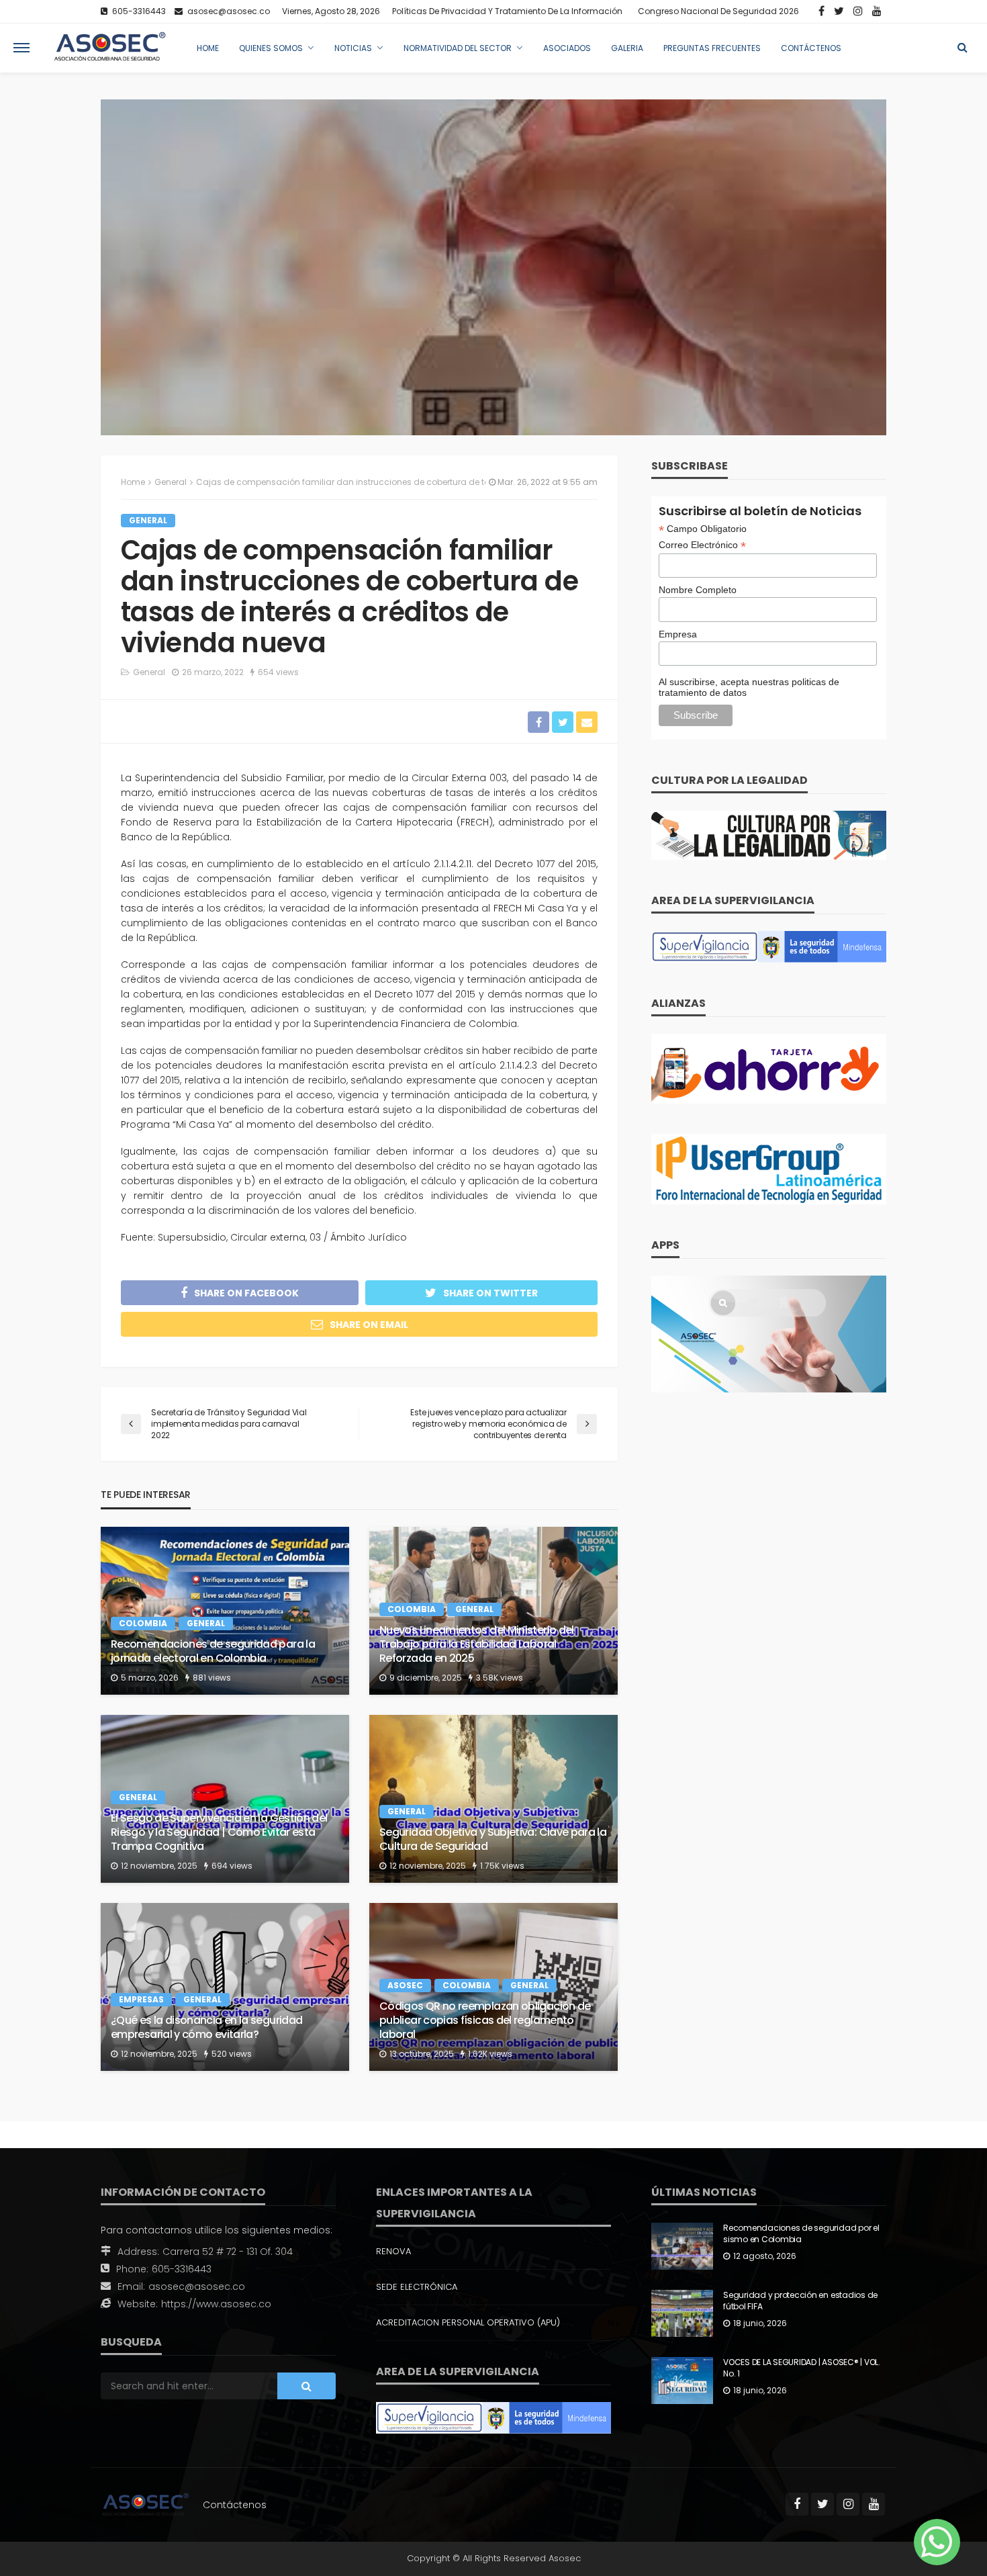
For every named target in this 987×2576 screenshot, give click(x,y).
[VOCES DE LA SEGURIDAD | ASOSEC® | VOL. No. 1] (682, 2381)
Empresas (141, 1999)
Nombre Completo (698, 590)
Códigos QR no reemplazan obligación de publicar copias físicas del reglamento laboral (485, 2020)
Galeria (627, 48)
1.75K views (502, 1866)
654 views (278, 672)
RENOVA (393, 2251)
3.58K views (500, 1678)
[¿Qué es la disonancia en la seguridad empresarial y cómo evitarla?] (225, 1987)
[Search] (962, 48)
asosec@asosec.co (197, 2286)
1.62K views (490, 2054)
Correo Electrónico (702, 545)
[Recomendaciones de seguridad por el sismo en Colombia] (682, 2246)
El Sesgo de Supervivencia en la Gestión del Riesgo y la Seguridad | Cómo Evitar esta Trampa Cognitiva (219, 1832)
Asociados (567, 48)
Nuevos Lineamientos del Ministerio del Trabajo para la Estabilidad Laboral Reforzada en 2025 (477, 1644)
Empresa (678, 634)
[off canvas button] (21, 48)
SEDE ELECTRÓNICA (417, 2287)
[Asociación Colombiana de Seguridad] (110, 48)
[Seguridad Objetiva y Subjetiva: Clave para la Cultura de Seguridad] (493, 1799)
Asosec (405, 1985)
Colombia (143, 1623)
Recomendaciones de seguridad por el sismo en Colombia (801, 2234)
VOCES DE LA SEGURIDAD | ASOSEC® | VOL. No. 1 (802, 2368)
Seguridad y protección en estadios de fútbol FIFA (800, 2301)
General (148, 520)
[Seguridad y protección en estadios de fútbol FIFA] (682, 2313)
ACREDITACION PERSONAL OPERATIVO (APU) (468, 2322)
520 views (232, 2054)
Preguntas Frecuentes (712, 48)
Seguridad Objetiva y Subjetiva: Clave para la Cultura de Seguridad (493, 1840)
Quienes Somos (271, 48)
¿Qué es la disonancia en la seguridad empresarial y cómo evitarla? (206, 2028)
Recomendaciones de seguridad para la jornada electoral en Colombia (213, 1652)
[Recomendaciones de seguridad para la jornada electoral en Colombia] (225, 1611)
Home (208, 48)
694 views (232, 1866)
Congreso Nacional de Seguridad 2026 (718, 11)
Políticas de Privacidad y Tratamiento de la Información (507, 11)
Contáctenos (811, 48)
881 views (212, 1678)
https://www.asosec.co (216, 2304)
